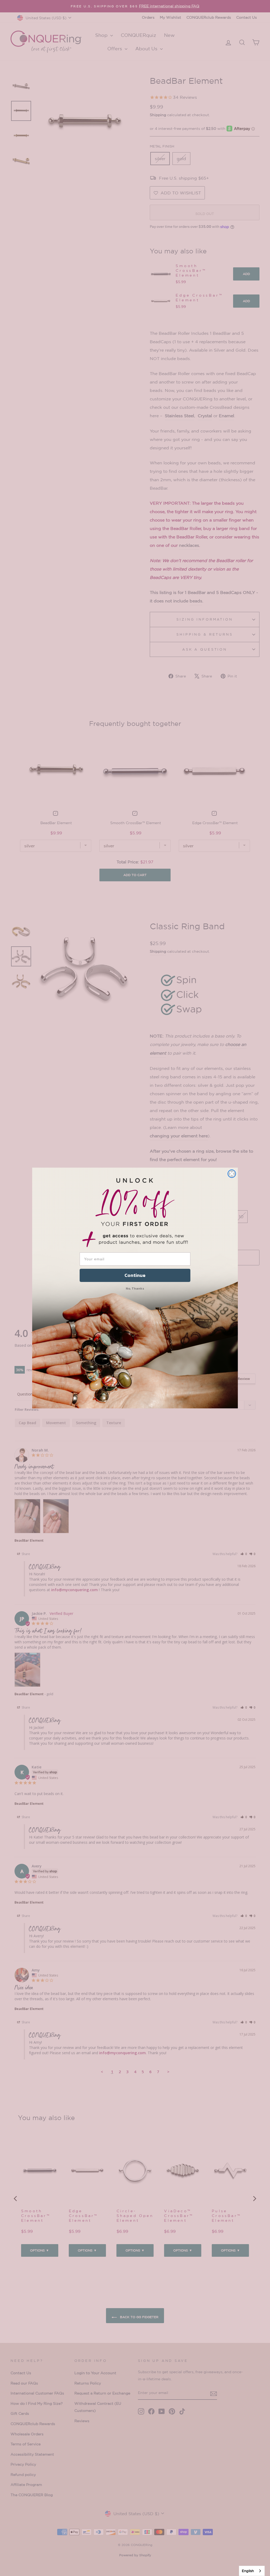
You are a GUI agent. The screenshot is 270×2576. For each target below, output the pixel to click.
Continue (135, 1275)
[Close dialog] (232, 1174)
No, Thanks (135, 1288)
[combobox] (252, 2571)
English (248, 2571)
